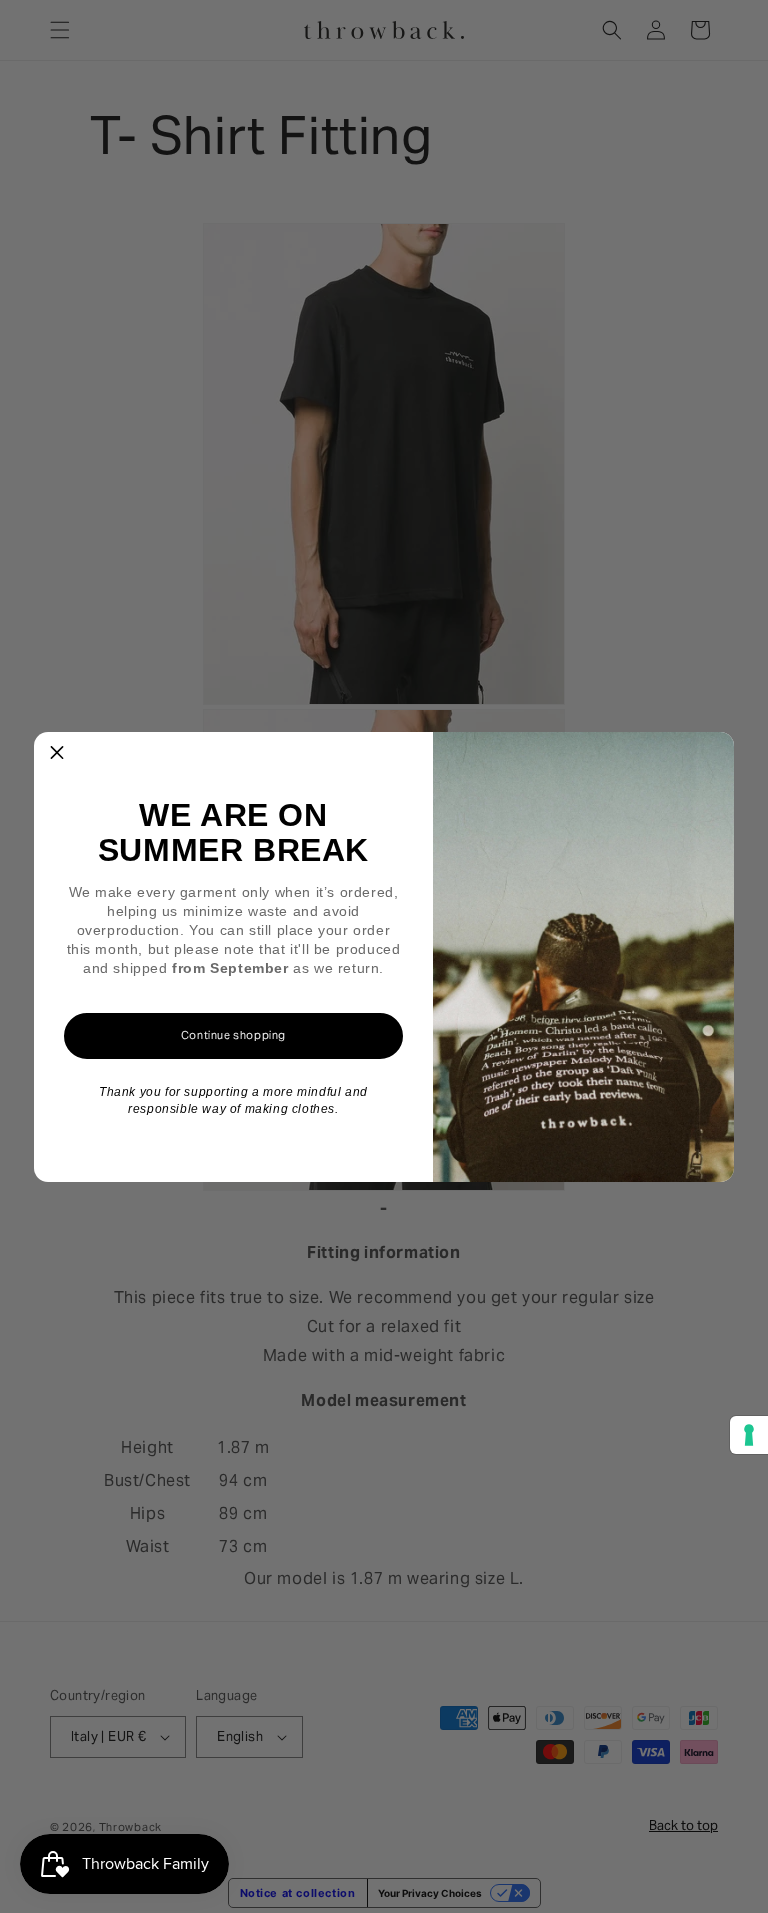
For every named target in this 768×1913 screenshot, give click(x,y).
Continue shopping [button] (233, 1035)
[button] (57, 755)
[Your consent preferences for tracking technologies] (749, 1435)
